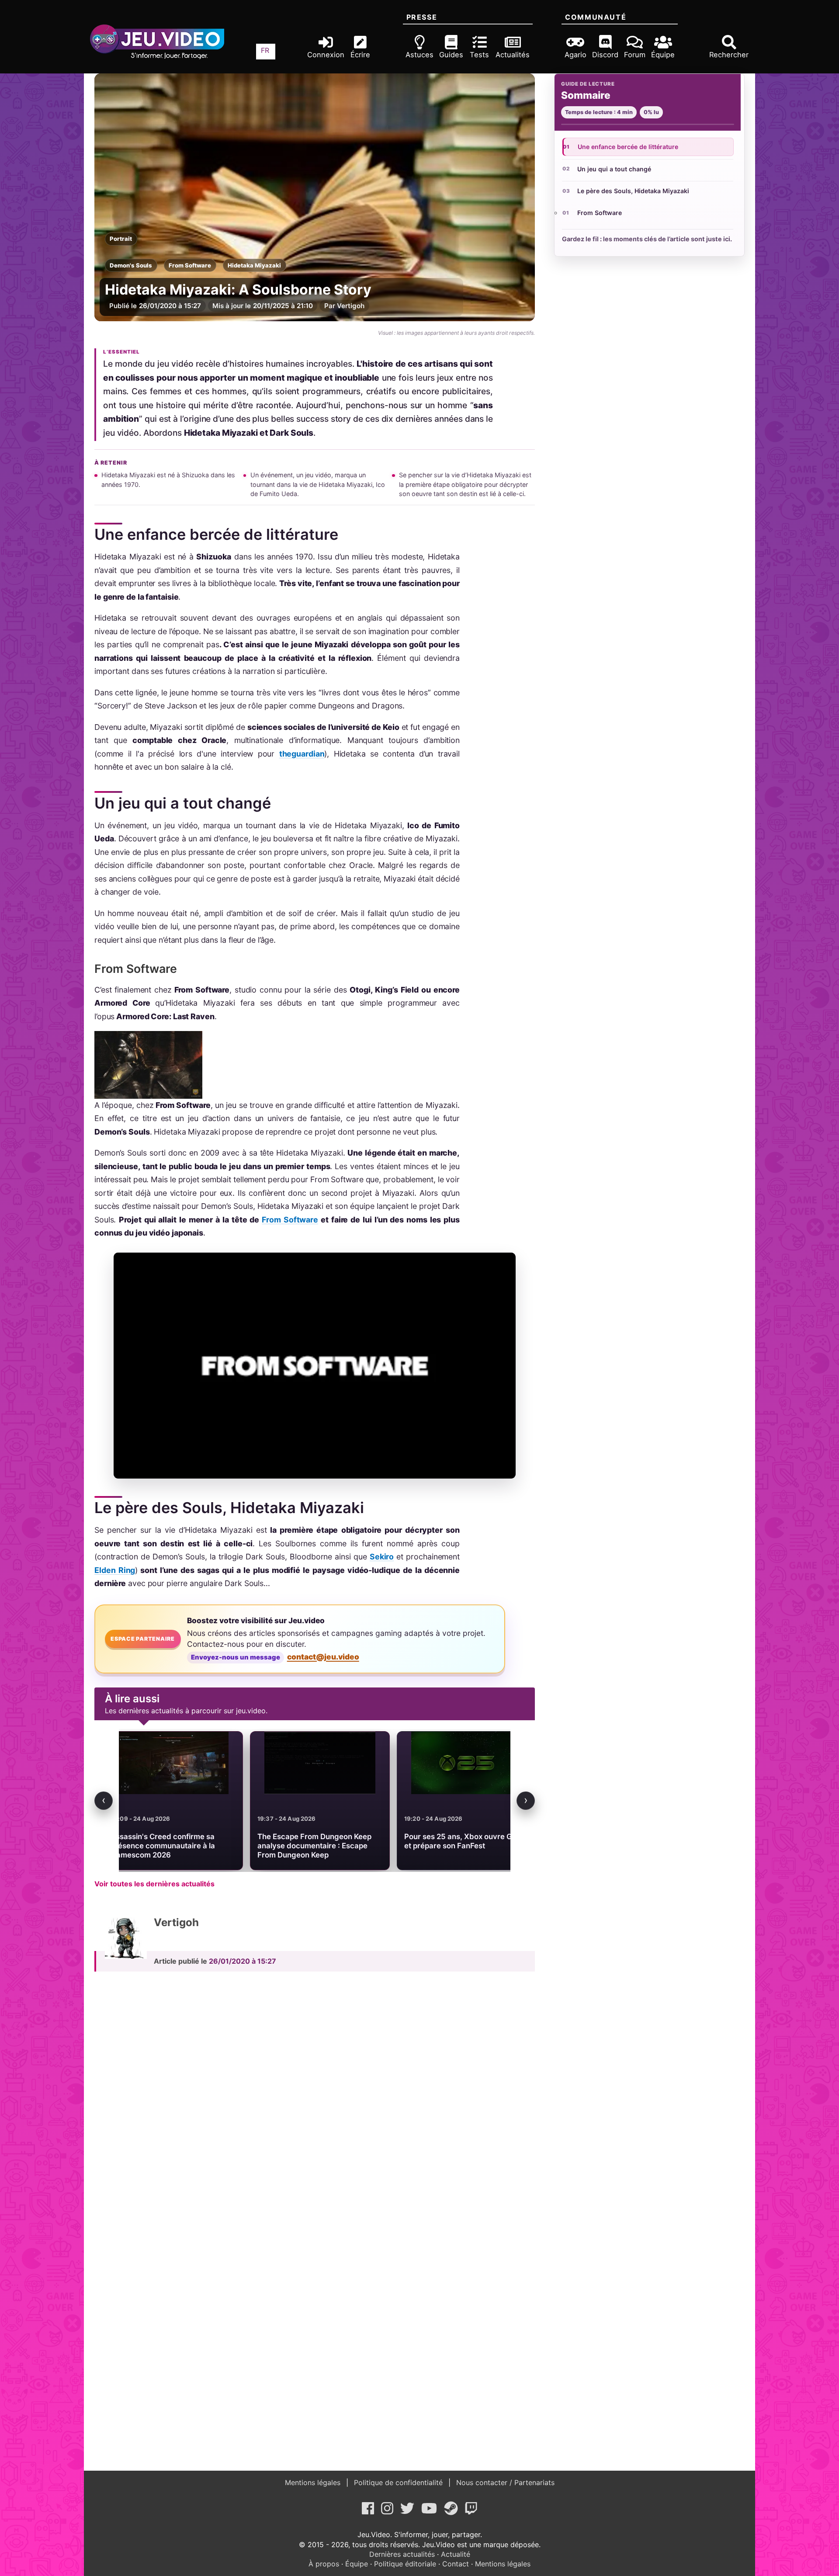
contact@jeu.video (323, 1657)
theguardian (302, 754)
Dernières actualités (402, 2554)
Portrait (121, 239)
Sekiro (382, 1557)
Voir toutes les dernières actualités (154, 1884)
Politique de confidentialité (398, 2482)
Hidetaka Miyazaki (254, 265)
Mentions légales (314, 2482)
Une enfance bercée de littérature (628, 147)
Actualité (456, 2554)
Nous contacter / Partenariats (504, 2482)
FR (265, 50)
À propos (324, 2564)
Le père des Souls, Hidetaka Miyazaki (633, 191)
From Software (190, 265)
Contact (456, 2564)
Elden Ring (115, 1570)
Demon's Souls (131, 265)
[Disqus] (315, 2099)
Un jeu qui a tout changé (614, 169)
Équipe (357, 2564)
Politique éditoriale (405, 2564)
